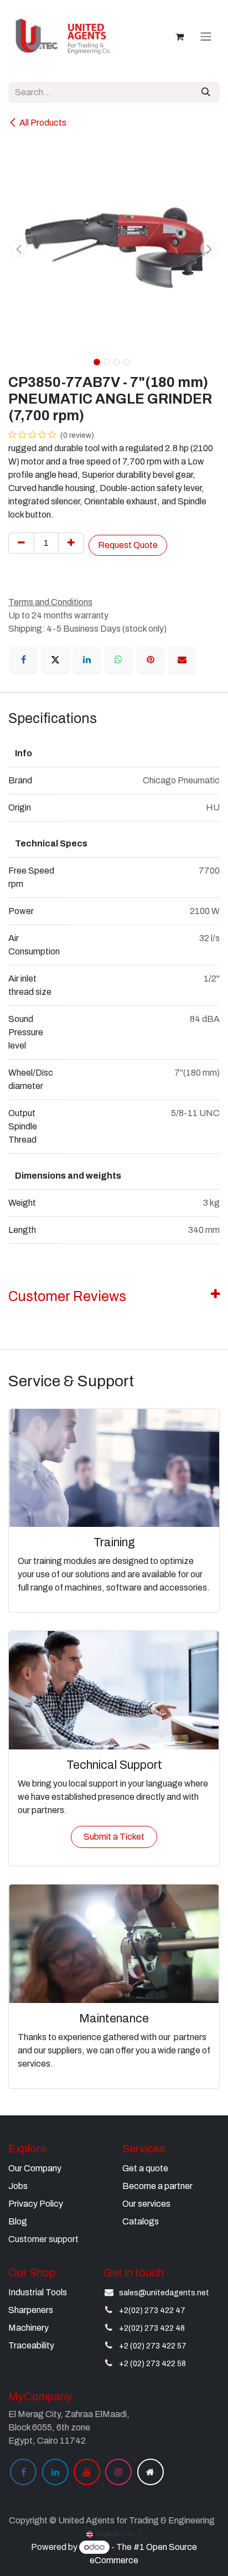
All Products (43, 123)
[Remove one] (21, 543)
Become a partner (157, 2186)
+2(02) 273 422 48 (152, 2328)
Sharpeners (31, 2310)
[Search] (206, 92)
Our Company (35, 2168)
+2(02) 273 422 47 (152, 2311)
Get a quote (145, 2168)
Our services (146, 2204)
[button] (19, 249)
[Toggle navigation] (206, 37)
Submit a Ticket (114, 1837)
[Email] (182, 659)
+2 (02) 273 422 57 (153, 2346)
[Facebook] (23, 659)
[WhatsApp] (118, 659)
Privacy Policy (36, 2204)
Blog (18, 2221)
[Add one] (71, 543)
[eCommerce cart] (179, 37)
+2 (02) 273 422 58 (152, 2364)
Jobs (18, 2186)
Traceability (31, 2345)
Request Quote (128, 545)
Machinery (28, 2328)
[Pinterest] (151, 659)
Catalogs (141, 2221)
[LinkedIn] (87, 659)
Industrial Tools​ (38, 2292)
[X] (55, 659)
